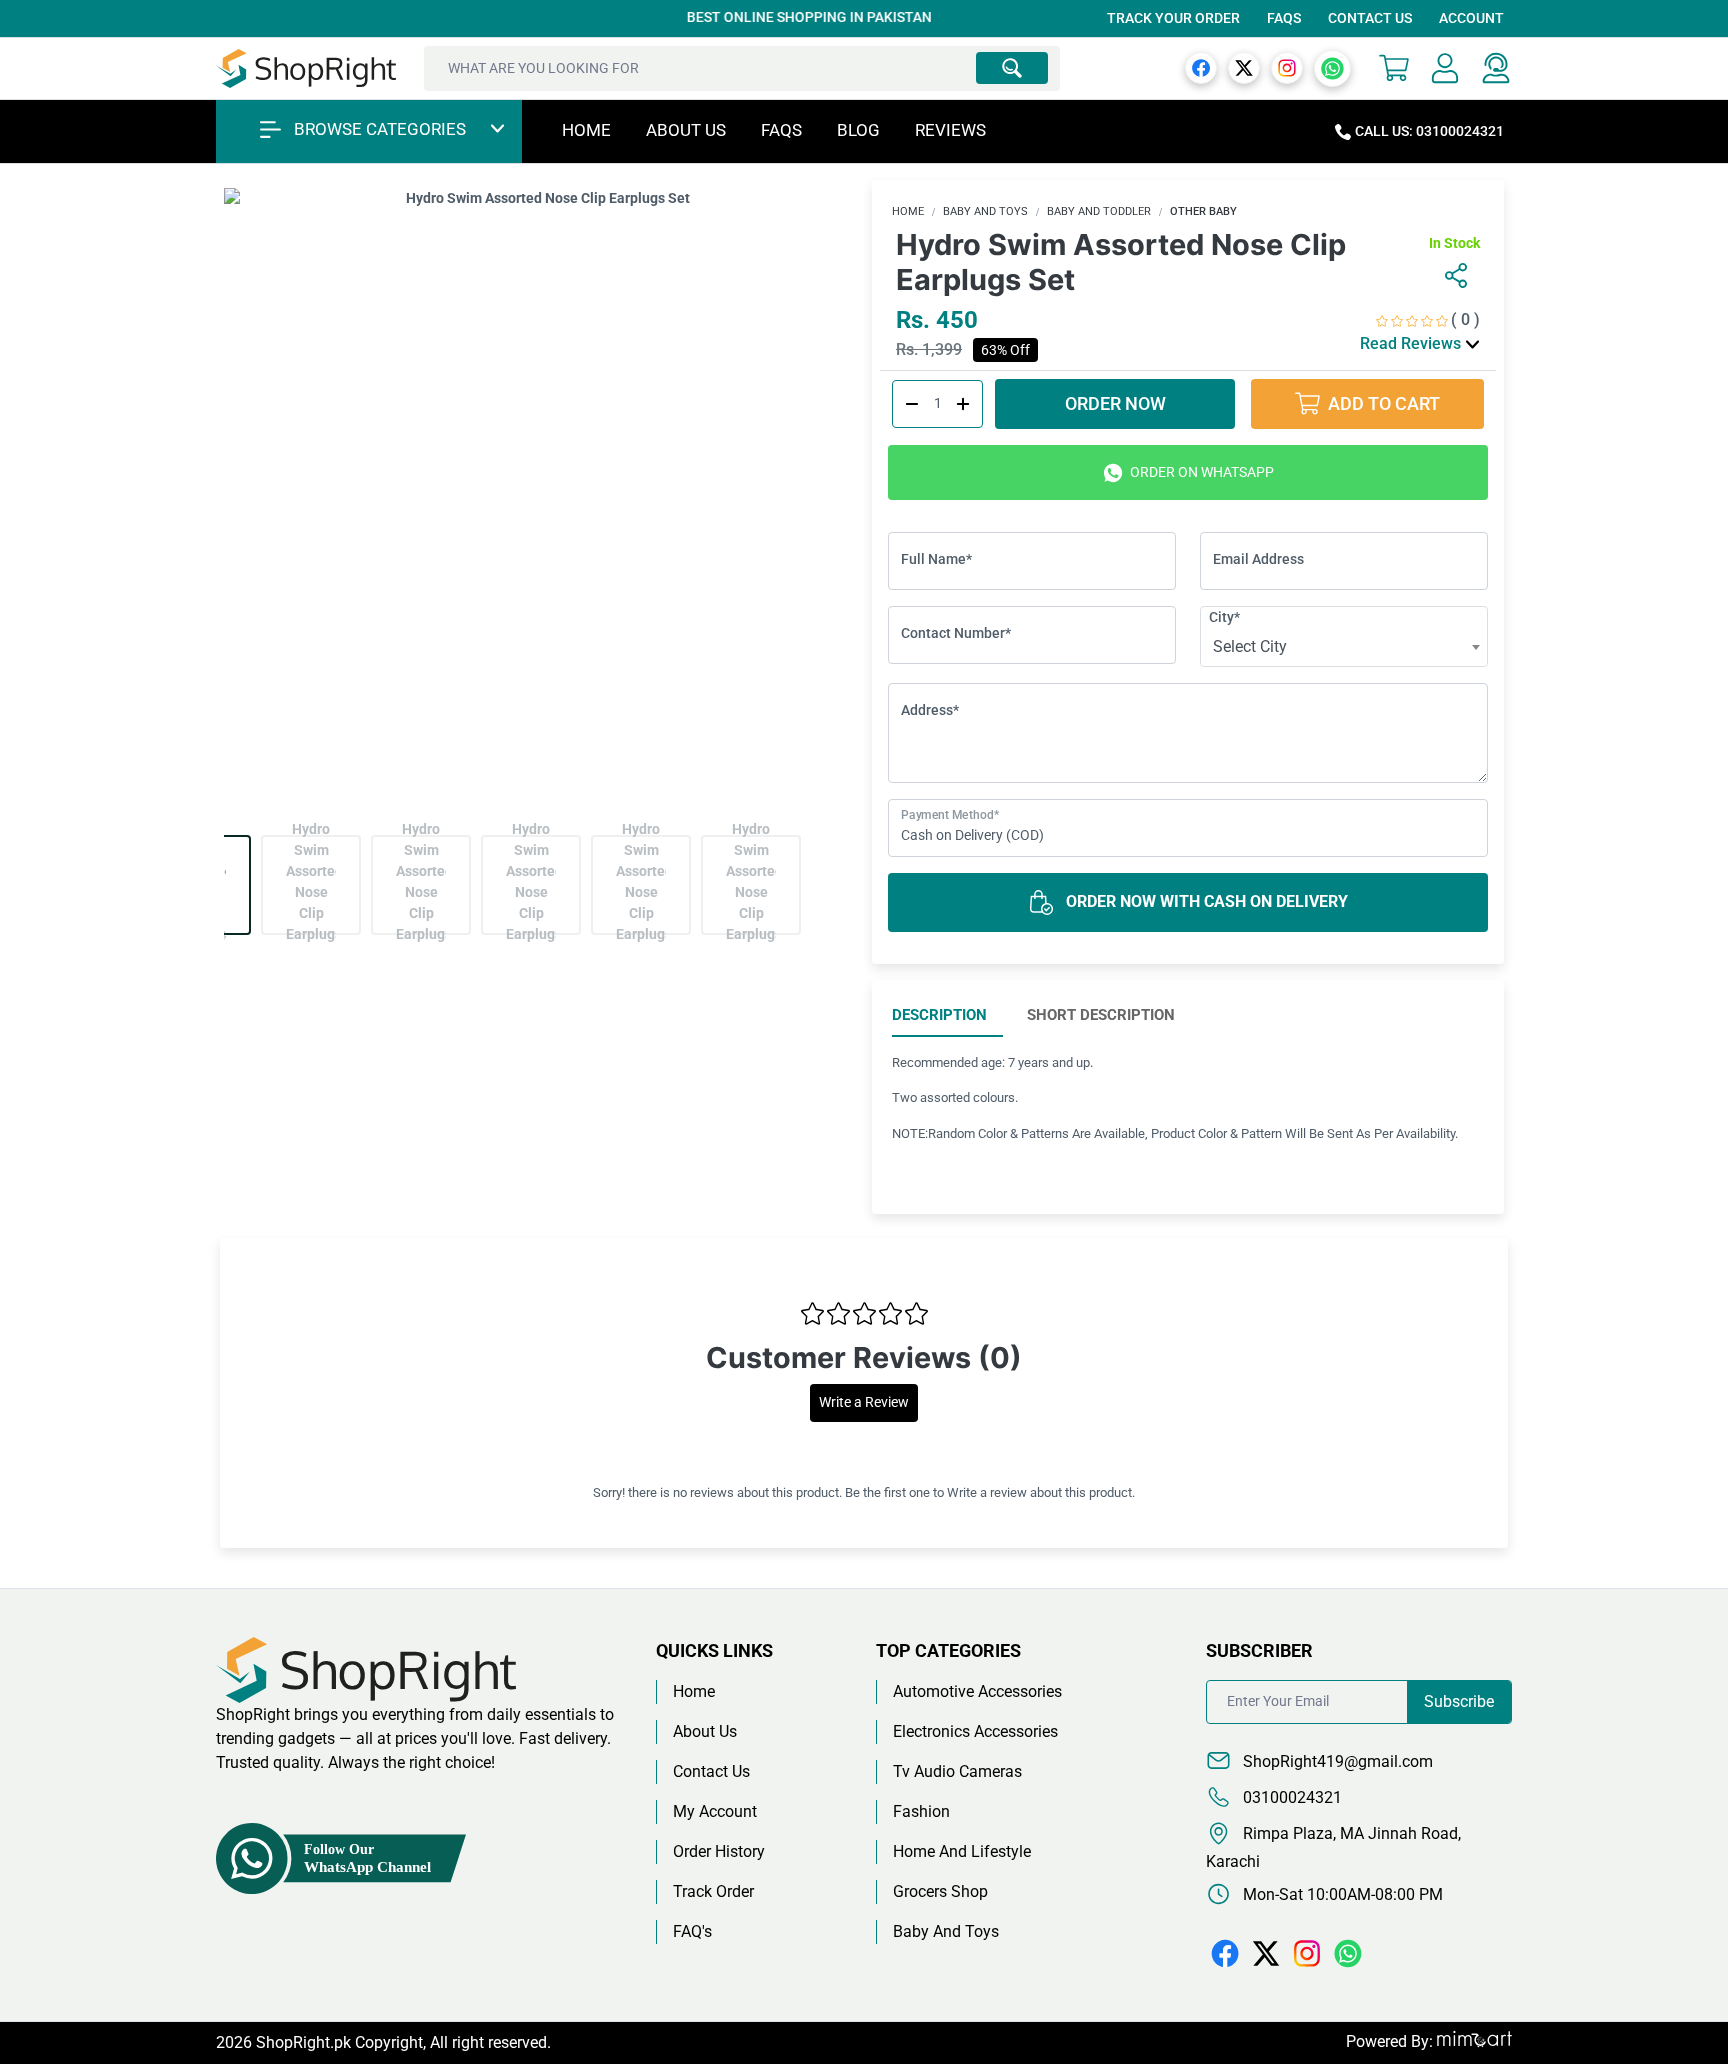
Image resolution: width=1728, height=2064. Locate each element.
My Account (715, 1811)
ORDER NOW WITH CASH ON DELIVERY (1205, 901)
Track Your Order (1173, 18)
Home (586, 130)
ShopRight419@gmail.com (1336, 1761)
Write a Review (864, 1402)
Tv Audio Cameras (957, 1771)
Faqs (781, 130)
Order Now (1115, 403)
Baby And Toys (985, 211)
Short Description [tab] (1101, 1015)
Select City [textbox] (1250, 646)
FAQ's (692, 1931)
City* (1224, 617)
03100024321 (1290, 1797)
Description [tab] (939, 1015)
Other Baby (1203, 211)
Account (1471, 18)
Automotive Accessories (977, 1691)
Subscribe (1459, 1701)
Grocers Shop (940, 1891)
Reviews (950, 130)
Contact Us (1370, 18)
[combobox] (1344, 647)
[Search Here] (1012, 68)
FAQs (1284, 18)
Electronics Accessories (975, 1731)
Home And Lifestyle (962, 1851)
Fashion (921, 1811)
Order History (719, 1851)
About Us (686, 130)
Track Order (713, 1891)
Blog (858, 130)
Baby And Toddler (1099, 211)
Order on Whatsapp (1200, 472)
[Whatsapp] (1332, 67)
